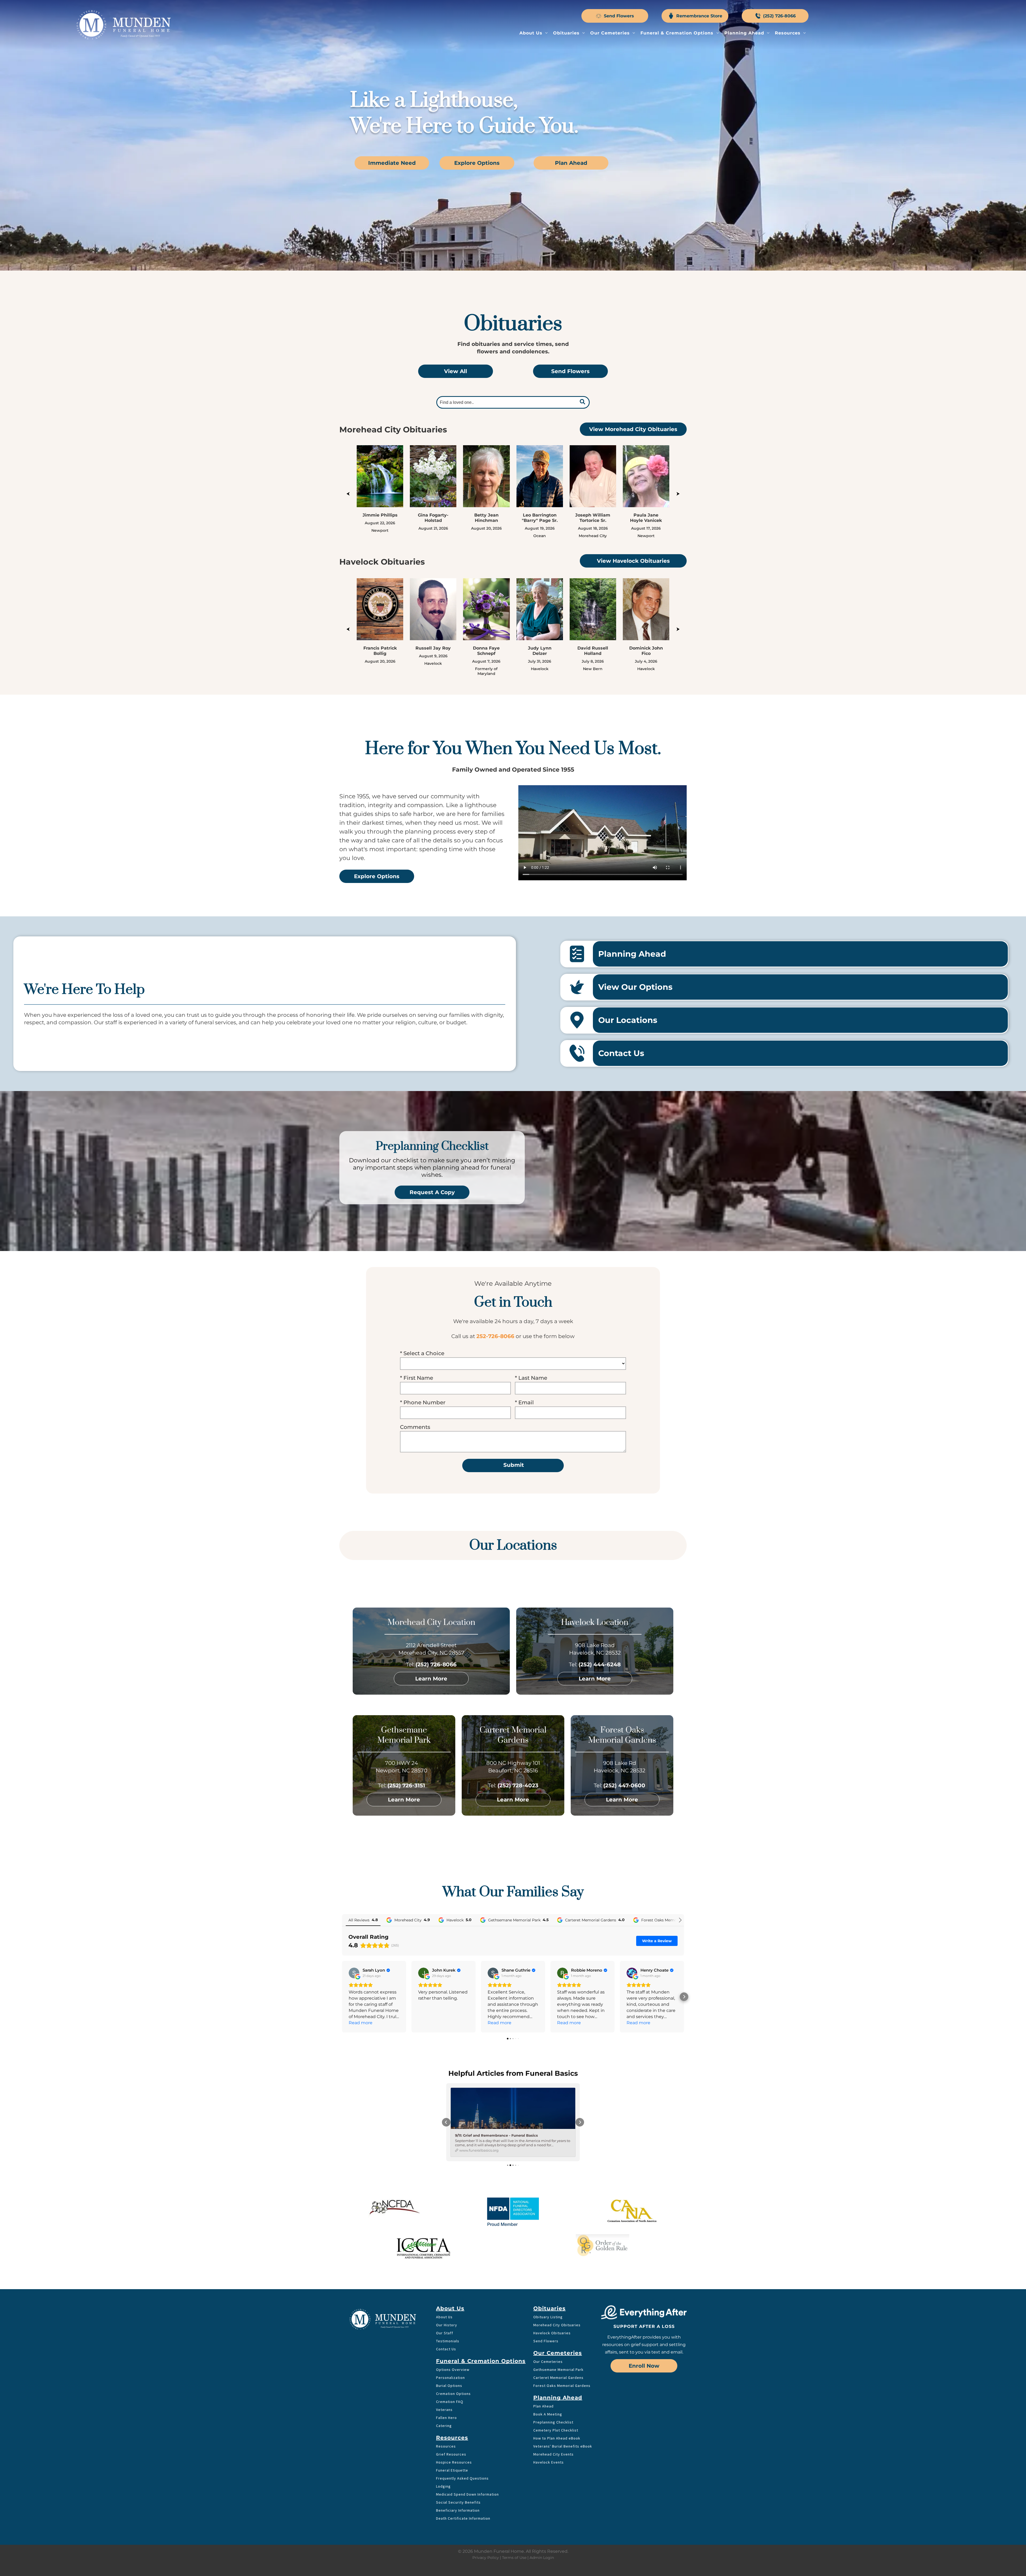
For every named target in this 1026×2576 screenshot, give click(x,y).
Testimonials (448, 2287)
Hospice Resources (454, 2408)
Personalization (450, 2324)
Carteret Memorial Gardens (558, 2324)
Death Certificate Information (463, 2464)
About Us (444, 2263)
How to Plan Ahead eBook (557, 2384)
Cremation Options (453, 2340)
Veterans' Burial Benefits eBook (563, 2392)
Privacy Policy (486, 2504)
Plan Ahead (543, 2352)
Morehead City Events (553, 2400)
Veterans (444, 2356)
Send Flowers (546, 2287)
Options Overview (453, 2316)
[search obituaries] (584, 402)
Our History (447, 2271)
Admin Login (542, 2504)
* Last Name (531, 1378)
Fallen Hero (446, 2364)
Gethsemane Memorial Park (558, 2316)
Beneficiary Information (458, 2456)
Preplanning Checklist (553, 2368)
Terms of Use (514, 2504)
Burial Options (449, 2332)
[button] (342, 1997)
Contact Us (446, 2295)
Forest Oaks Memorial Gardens (562, 2332)
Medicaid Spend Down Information (467, 2440)
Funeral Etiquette (452, 2416)
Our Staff (445, 2279)
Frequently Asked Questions (462, 2424)
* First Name (417, 1378)
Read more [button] (361, 2023)
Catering (444, 2372)
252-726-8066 (495, 1336)
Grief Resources (451, 2400)
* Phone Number (423, 1402)
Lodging (443, 2432)
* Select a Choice (422, 1353)
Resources (446, 2392)
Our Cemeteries (548, 2308)
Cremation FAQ (450, 2348)
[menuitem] (534, 33)
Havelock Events (549, 2408)
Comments (415, 1427)
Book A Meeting (548, 2360)
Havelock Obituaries (552, 2279)
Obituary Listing (548, 2263)
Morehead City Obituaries (557, 2271)
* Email (524, 1402)
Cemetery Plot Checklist (556, 2376)
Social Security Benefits (458, 2448)
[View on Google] (354, 1973)
